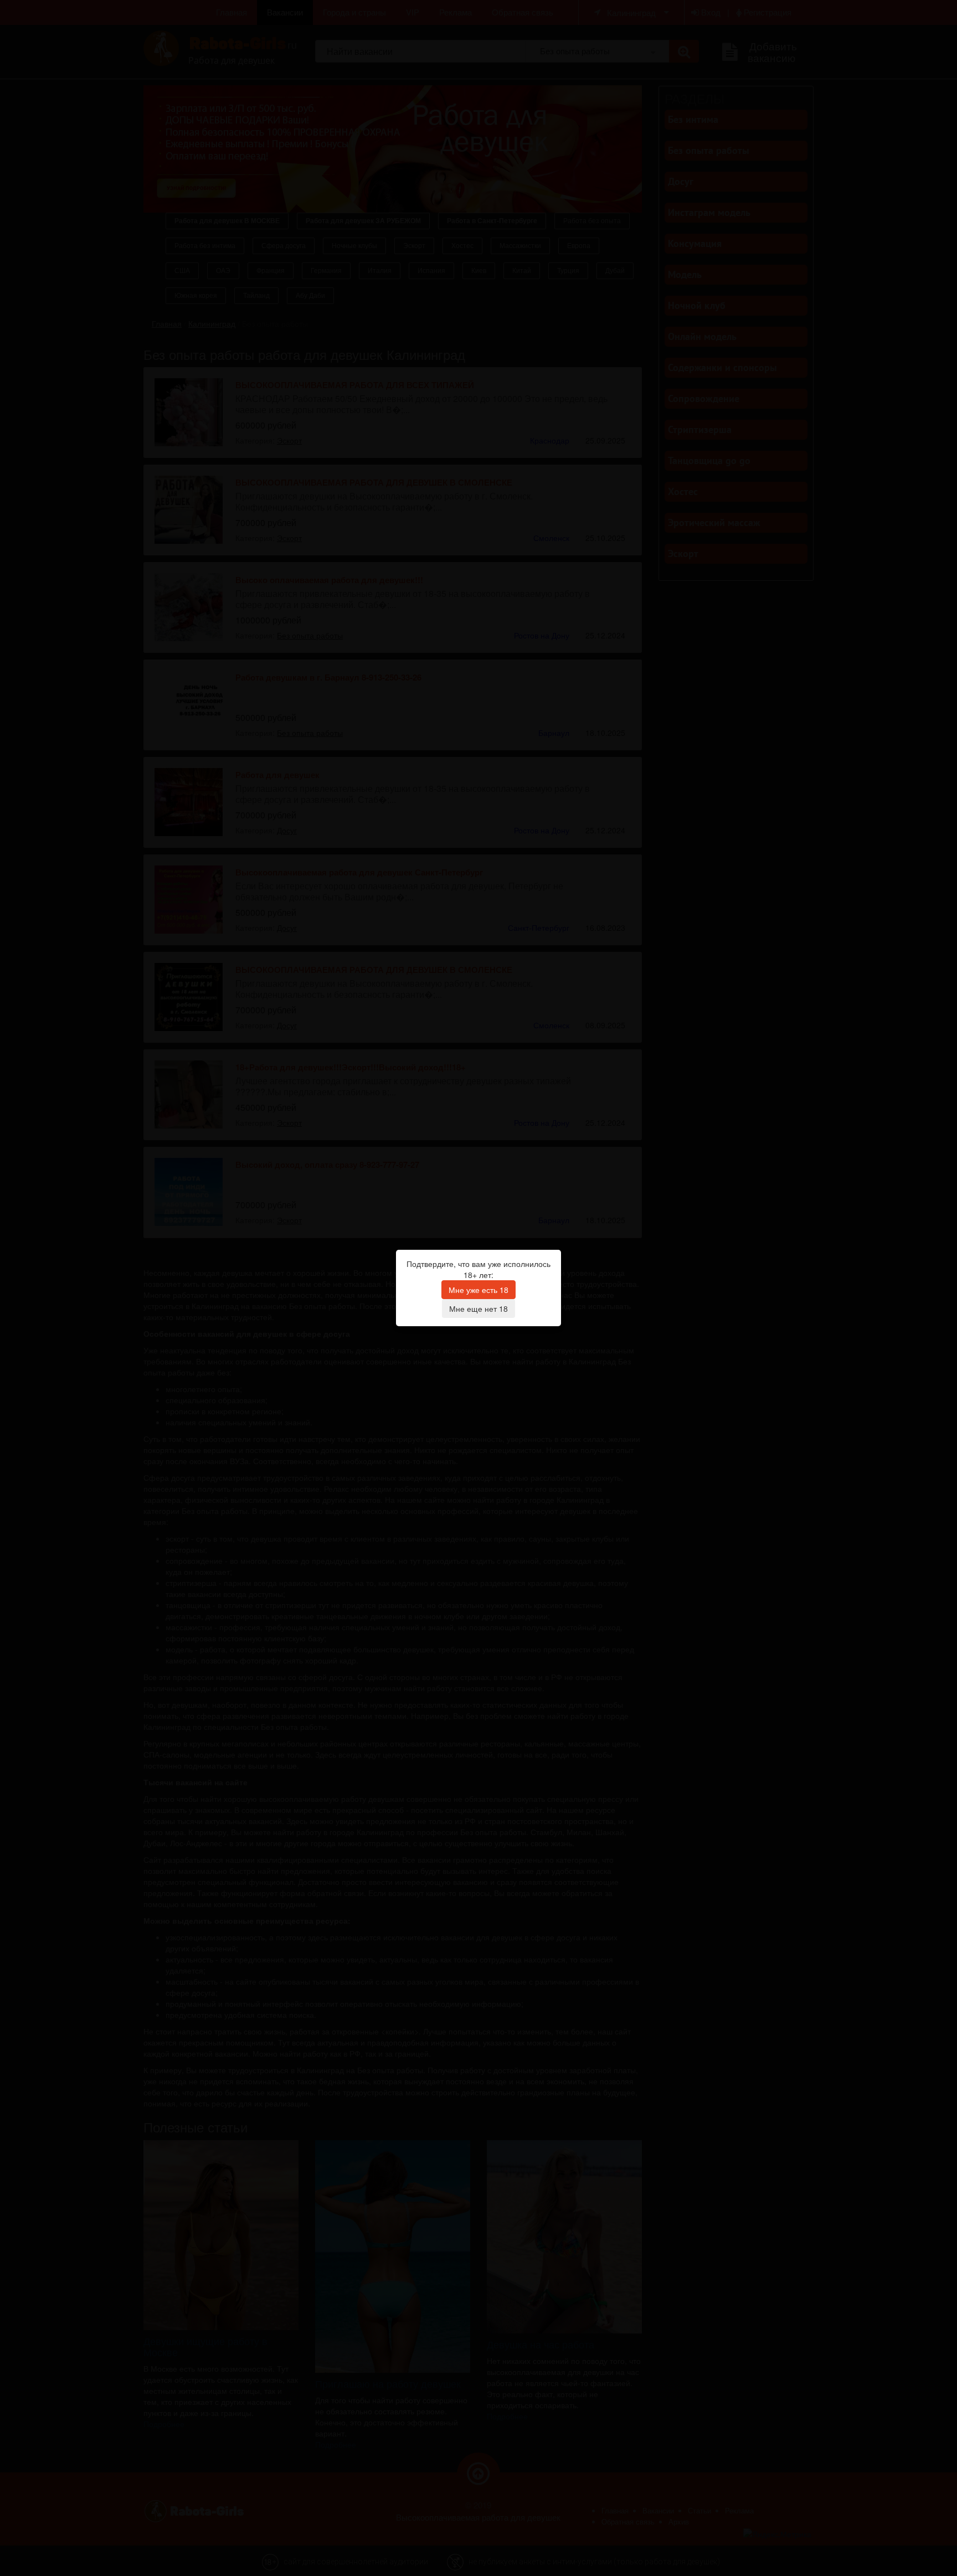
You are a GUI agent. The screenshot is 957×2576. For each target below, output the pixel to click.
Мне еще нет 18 (478, 1308)
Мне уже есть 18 (478, 1290)
